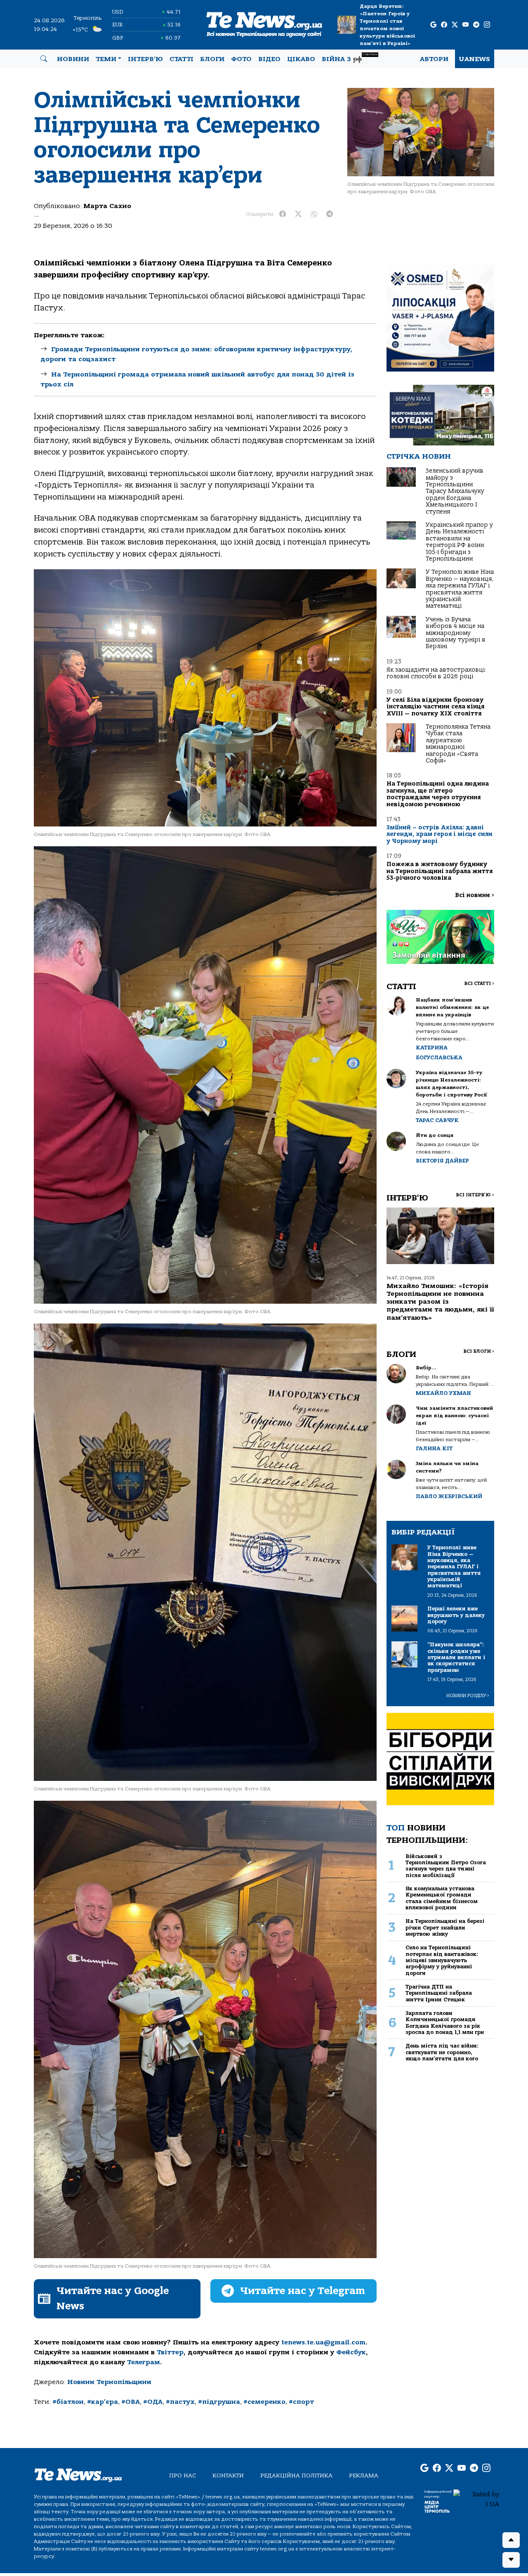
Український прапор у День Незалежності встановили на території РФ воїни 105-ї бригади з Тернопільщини (459, 542)
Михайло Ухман (443, 1393)
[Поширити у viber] (314, 214)
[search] (44, 59)
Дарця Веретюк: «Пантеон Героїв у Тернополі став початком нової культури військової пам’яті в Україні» (387, 25)
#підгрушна (219, 2402)
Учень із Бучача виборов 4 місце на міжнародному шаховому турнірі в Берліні (456, 633)
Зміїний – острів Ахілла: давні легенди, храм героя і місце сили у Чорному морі (440, 834)
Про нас (183, 2475)
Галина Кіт (434, 1448)
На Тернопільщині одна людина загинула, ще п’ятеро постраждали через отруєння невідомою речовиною (438, 794)
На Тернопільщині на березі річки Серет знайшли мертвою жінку (445, 1927)
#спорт (301, 2402)
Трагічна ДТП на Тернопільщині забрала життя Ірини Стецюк (439, 1993)
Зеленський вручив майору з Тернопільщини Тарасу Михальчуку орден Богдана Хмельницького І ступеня (455, 491)
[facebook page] (444, 25)
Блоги (212, 59)
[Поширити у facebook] (283, 214)
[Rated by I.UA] (476, 2499)
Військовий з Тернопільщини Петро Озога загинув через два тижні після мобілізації (446, 1866)
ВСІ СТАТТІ (479, 984)
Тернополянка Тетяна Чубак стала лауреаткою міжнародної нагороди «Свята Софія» (458, 744)
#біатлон (68, 2402)
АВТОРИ (434, 59)
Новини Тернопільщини (109, 2382)
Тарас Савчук (437, 1120)
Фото (241, 59)
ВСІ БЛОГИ (479, 1351)
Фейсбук (351, 2352)
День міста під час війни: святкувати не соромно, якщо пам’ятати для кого (442, 2052)
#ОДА (153, 2402)
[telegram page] (476, 25)
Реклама (364, 2475)
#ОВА (131, 2402)
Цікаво (301, 59)
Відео (269, 59)
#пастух (180, 2402)
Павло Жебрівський (449, 1496)
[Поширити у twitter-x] (298, 214)
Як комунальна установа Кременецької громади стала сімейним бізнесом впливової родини (442, 1898)
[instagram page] (487, 25)
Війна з (350, 58)
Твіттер (170, 2352)
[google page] (433, 25)
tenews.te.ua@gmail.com (323, 2342)
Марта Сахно (107, 206)
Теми (106, 59)
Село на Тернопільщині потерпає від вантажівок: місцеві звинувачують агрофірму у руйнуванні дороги (442, 1960)
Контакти (228, 2475)
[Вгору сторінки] (511, 2540)
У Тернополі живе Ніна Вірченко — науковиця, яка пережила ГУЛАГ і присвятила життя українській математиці (460, 589)
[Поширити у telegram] (330, 214)
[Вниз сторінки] (511, 2560)
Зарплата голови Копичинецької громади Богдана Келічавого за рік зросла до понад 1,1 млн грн (445, 2023)
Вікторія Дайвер (442, 1161)
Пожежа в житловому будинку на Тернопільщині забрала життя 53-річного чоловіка (440, 871)
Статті (181, 59)
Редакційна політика (296, 2475)
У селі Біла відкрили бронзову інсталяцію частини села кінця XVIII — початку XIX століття (435, 707)
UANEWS (475, 59)
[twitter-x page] (455, 25)
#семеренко (264, 2402)
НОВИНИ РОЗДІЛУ (468, 1696)
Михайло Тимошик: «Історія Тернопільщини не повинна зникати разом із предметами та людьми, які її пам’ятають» (440, 1302)
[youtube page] (466, 25)
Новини (73, 59)
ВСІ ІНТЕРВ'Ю (475, 1195)
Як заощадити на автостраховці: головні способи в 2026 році (436, 673)
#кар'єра (103, 2402)
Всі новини (475, 895)
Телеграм (144, 2362)
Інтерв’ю (145, 59)
